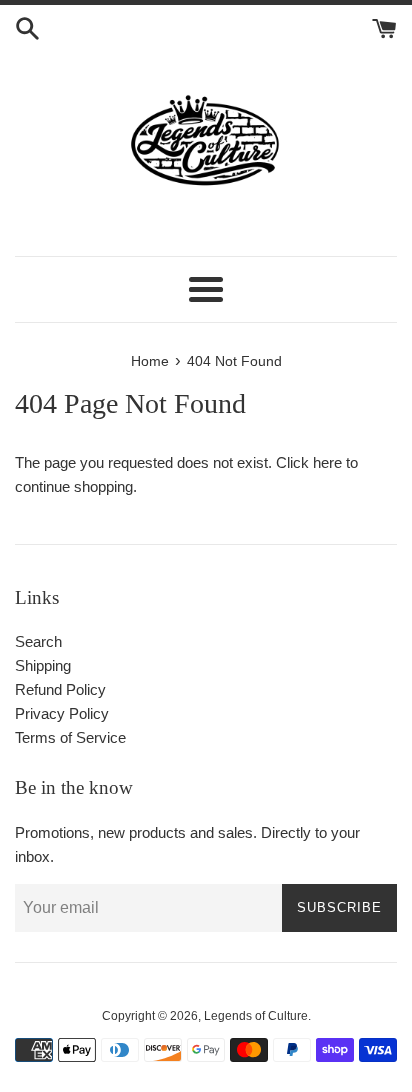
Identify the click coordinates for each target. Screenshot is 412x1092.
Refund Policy (60, 689)
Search (38, 641)
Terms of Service (70, 737)
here (327, 462)
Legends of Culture (256, 1016)
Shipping (43, 665)
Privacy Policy (62, 713)
